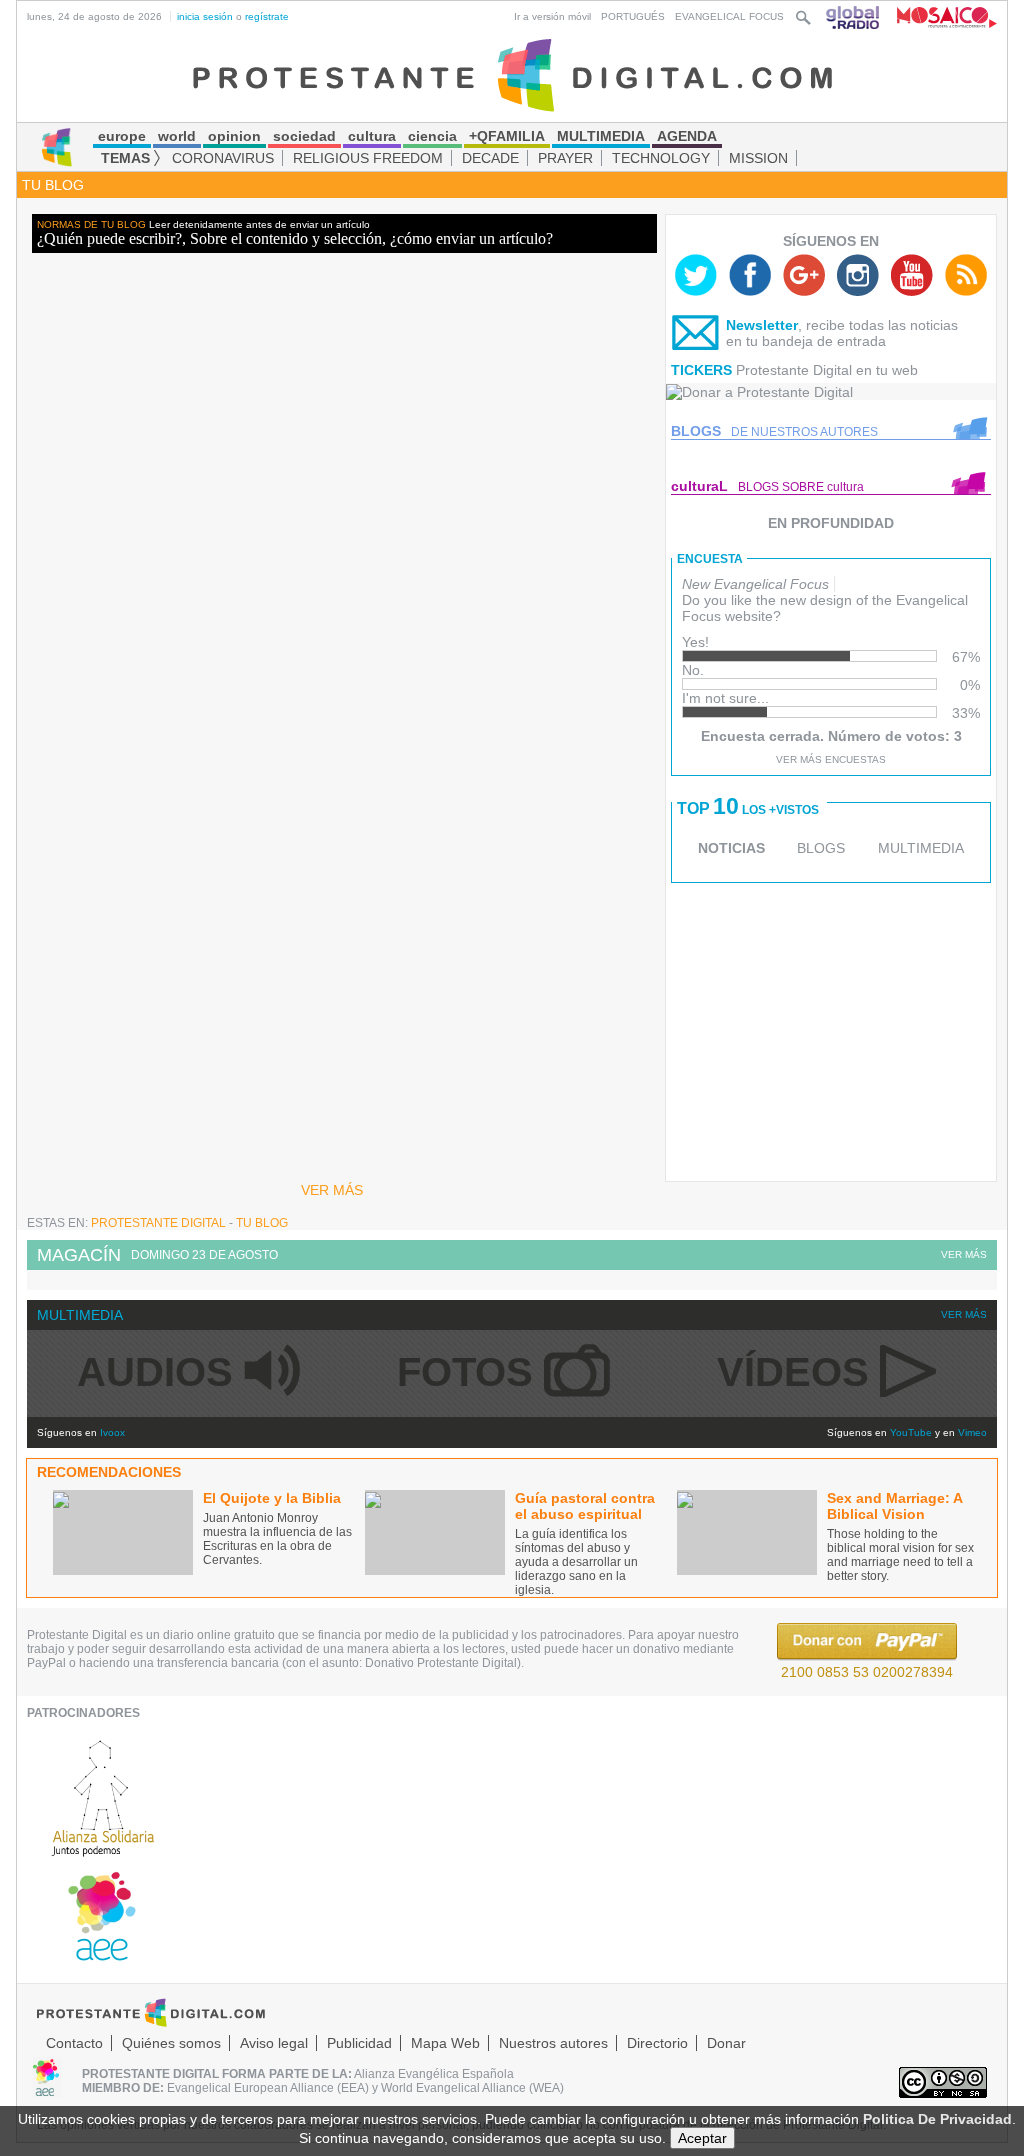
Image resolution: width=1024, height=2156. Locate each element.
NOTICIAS (731, 848)
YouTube (911, 1432)
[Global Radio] (854, 16)
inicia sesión (205, 16)
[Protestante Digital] (512, 74)
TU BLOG (53, 185)
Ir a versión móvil (552, 16)
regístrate (267, 16)
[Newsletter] (696, 337)
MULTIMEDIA (921, 848)
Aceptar (702, 2138)
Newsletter (762, 325)
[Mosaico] (939, 16)
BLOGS (821, 848)
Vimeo (972, 1432)
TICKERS (701, 370)
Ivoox (112, 1432)
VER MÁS (332, 1190)
